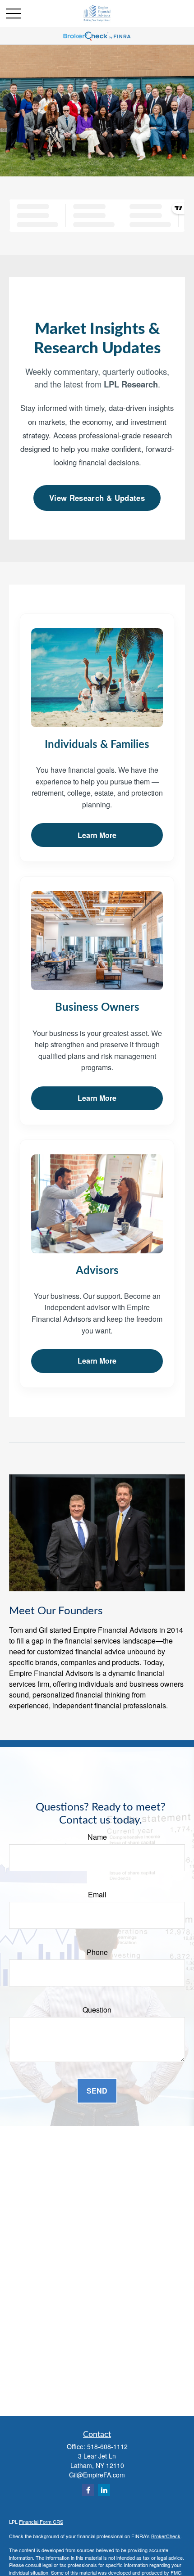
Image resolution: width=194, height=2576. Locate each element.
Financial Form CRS (41, 2522)
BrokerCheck (166, 2536)
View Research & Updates (97, 498)
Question (97, 2010)
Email (97, 1894)
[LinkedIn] (104, 2490)
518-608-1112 (107, 2446)
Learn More (97, 835)
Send (97, 2091)
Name (97, 1837)
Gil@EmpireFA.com (97, 2475)
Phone (97, 1952)
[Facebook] (88, 2490)
